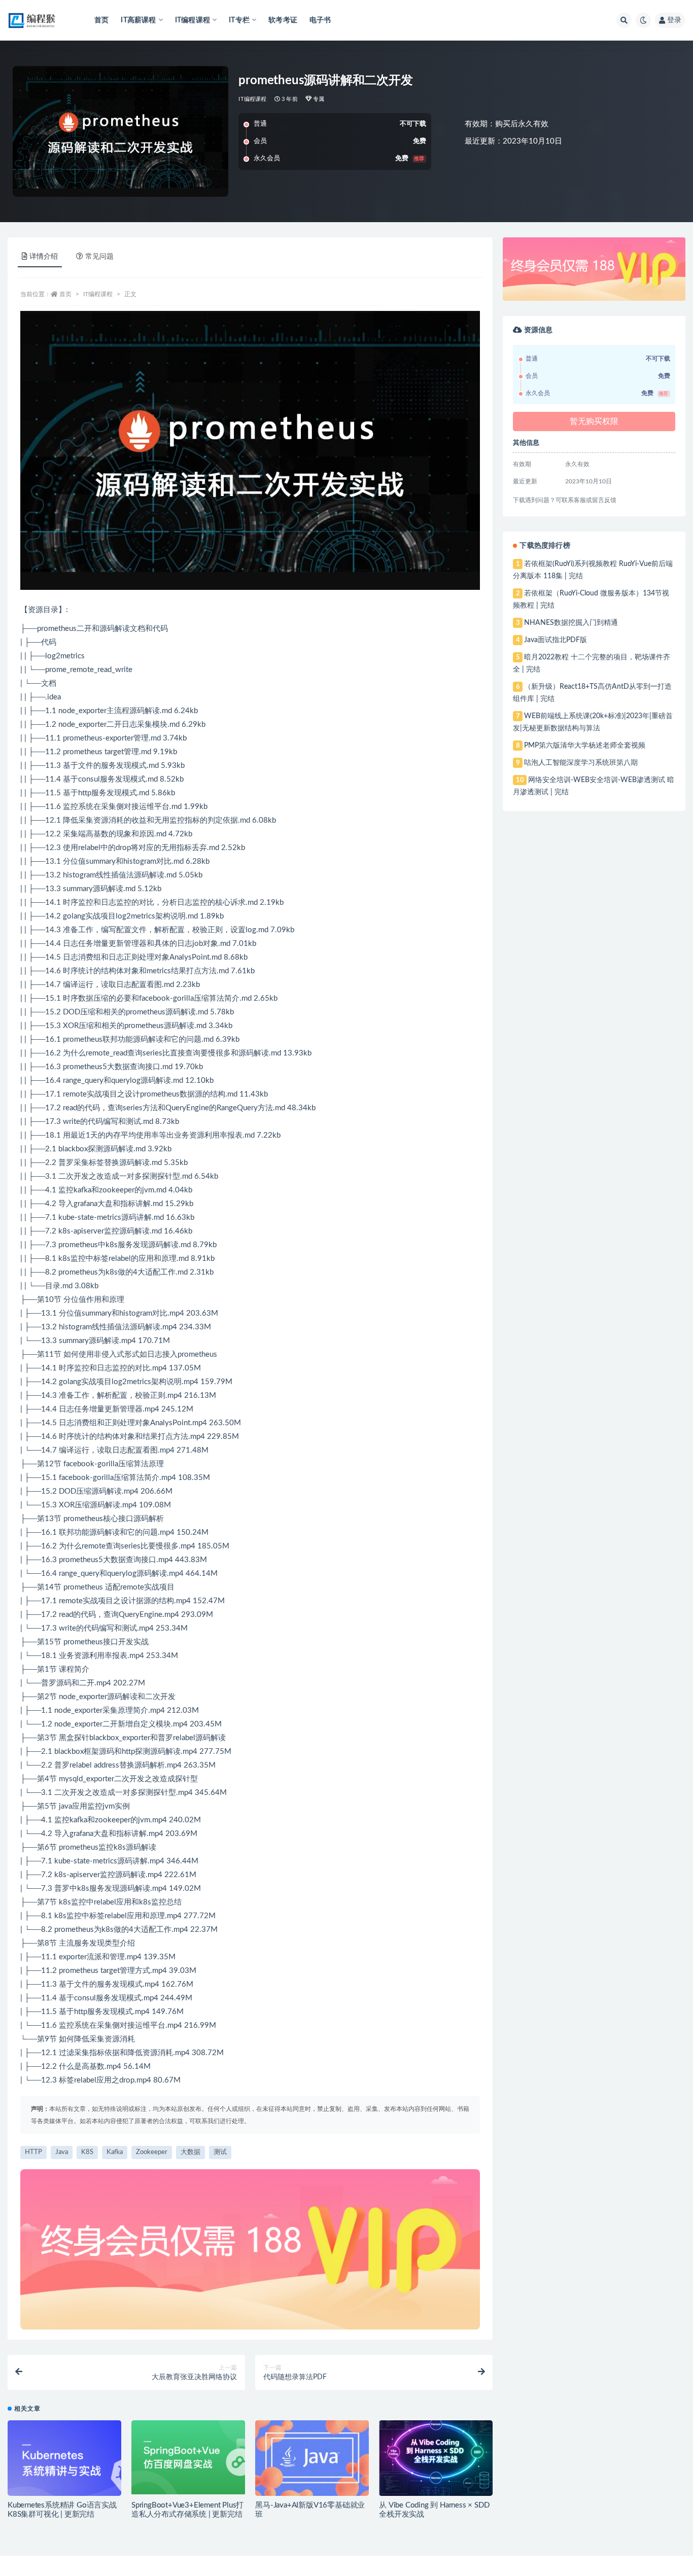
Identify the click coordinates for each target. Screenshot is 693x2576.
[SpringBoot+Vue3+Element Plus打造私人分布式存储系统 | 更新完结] (188, 2458)
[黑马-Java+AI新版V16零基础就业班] (312, 2458)
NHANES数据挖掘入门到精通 (571, 623)
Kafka (115, 2152)
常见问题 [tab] (99, 257)
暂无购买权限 (594, 421)
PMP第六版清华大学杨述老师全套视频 (585, 746)
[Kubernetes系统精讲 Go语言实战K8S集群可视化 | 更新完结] (64, 2462)
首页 (101, 20)
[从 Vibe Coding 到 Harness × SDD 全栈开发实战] (436, 2458)
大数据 (190, 2152)
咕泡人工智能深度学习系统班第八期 (581, 763)
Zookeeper (152, 2152)
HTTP (33, 2152)
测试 (220, 2152)
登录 (674, 20)
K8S (87, 2152)
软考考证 (283, 20)
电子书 (320, 20)
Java (62, 2152)
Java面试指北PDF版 (556, 640)
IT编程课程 (252, 99)
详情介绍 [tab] (44, 257)
